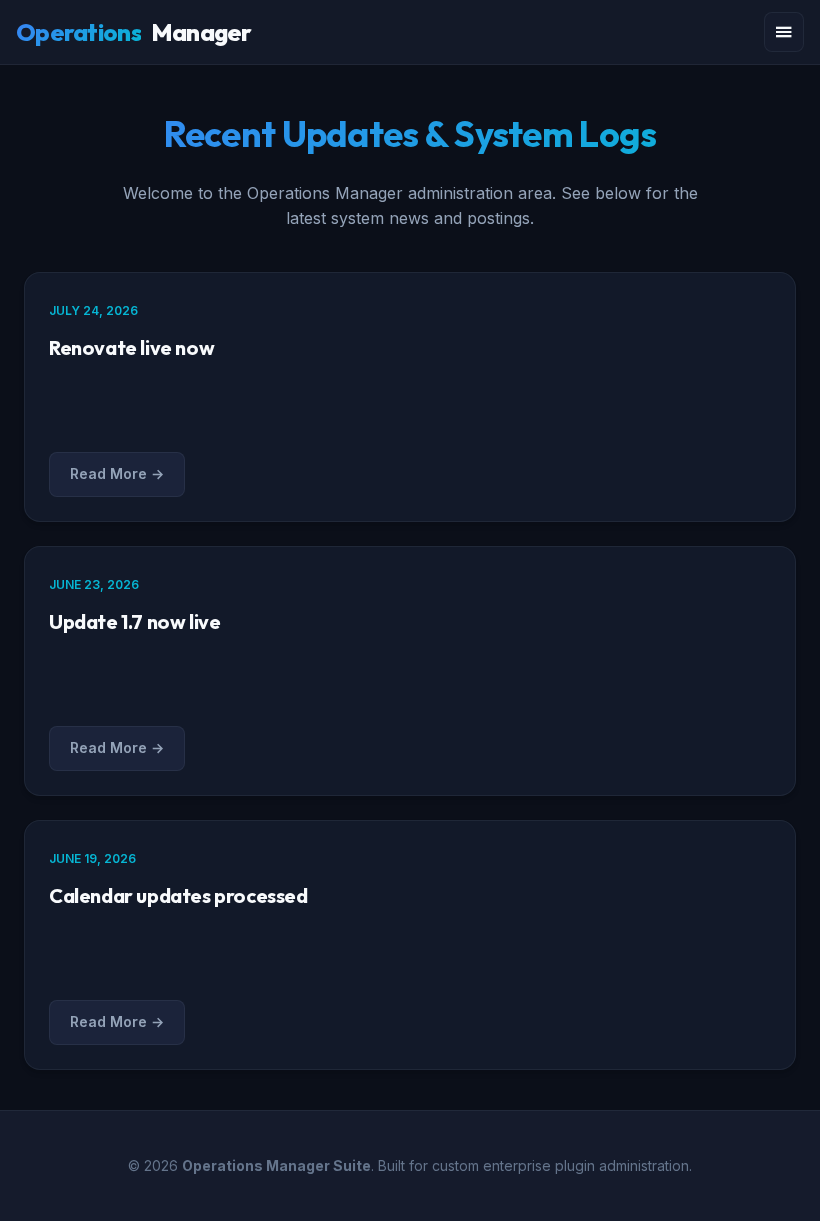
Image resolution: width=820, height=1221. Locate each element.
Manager (134, 32)
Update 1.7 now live (134, 621)
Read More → (117, 473)
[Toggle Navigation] (784, 32)
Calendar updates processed (178, 895)
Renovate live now (131, 347)
